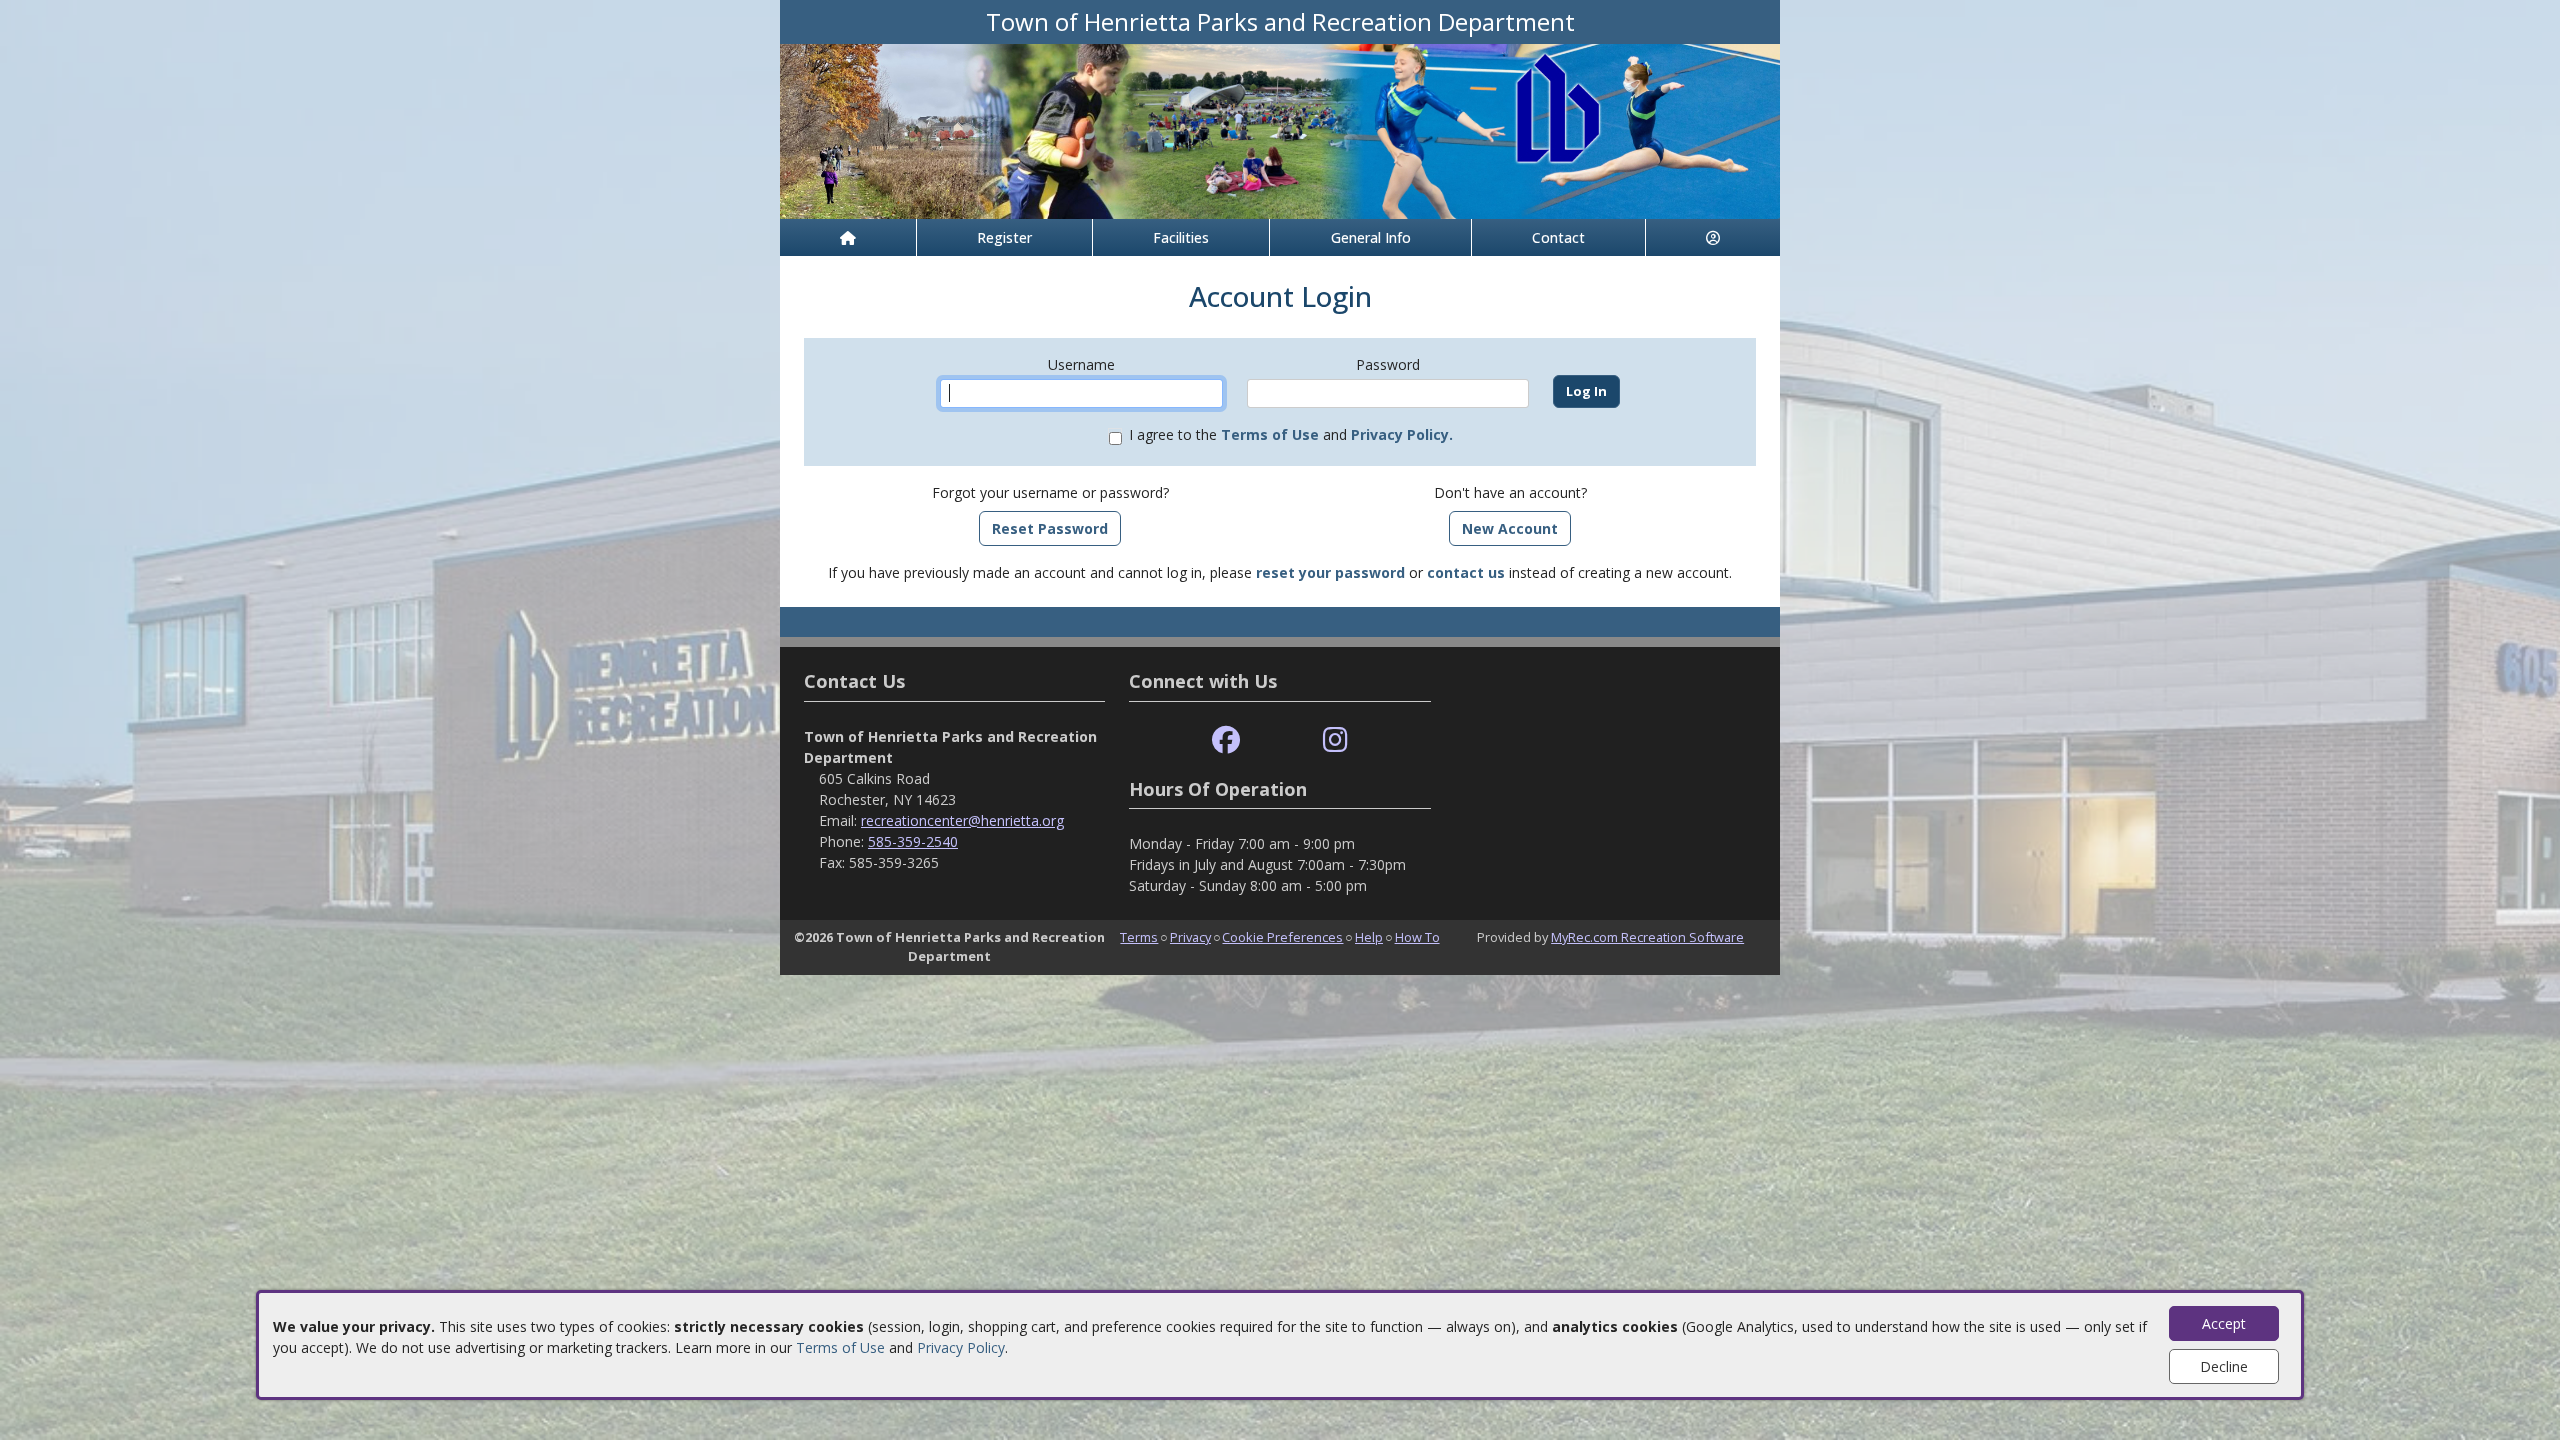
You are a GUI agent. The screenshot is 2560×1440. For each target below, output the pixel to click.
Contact (1558, 237)
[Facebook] (1226, 740)
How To (1417, 937)
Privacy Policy (961, 1347)
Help (1369, 937)
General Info (1371, 237)
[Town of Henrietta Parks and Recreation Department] (1280, 129)
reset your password (1330, 572)
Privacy (1190, 937)
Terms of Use (840, 1347)
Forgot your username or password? (1050, 492)
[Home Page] (848, 237)
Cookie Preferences (1282, 937)
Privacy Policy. (1402, 434)
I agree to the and (1291, 434)
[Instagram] (1335, 740)
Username (1081, 364)
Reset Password (1050, 528)
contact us (1466, 572)
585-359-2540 (913, 841)
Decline (2224, 1366)
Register (1004, 237)
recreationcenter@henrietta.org (962, 820)
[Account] (1713, 237)
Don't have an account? (1510, 492)
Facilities (1181, 237)
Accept (2224, 1323)
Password (1388, 364)
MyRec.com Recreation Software (1647, 937)
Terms (1139, 937)
